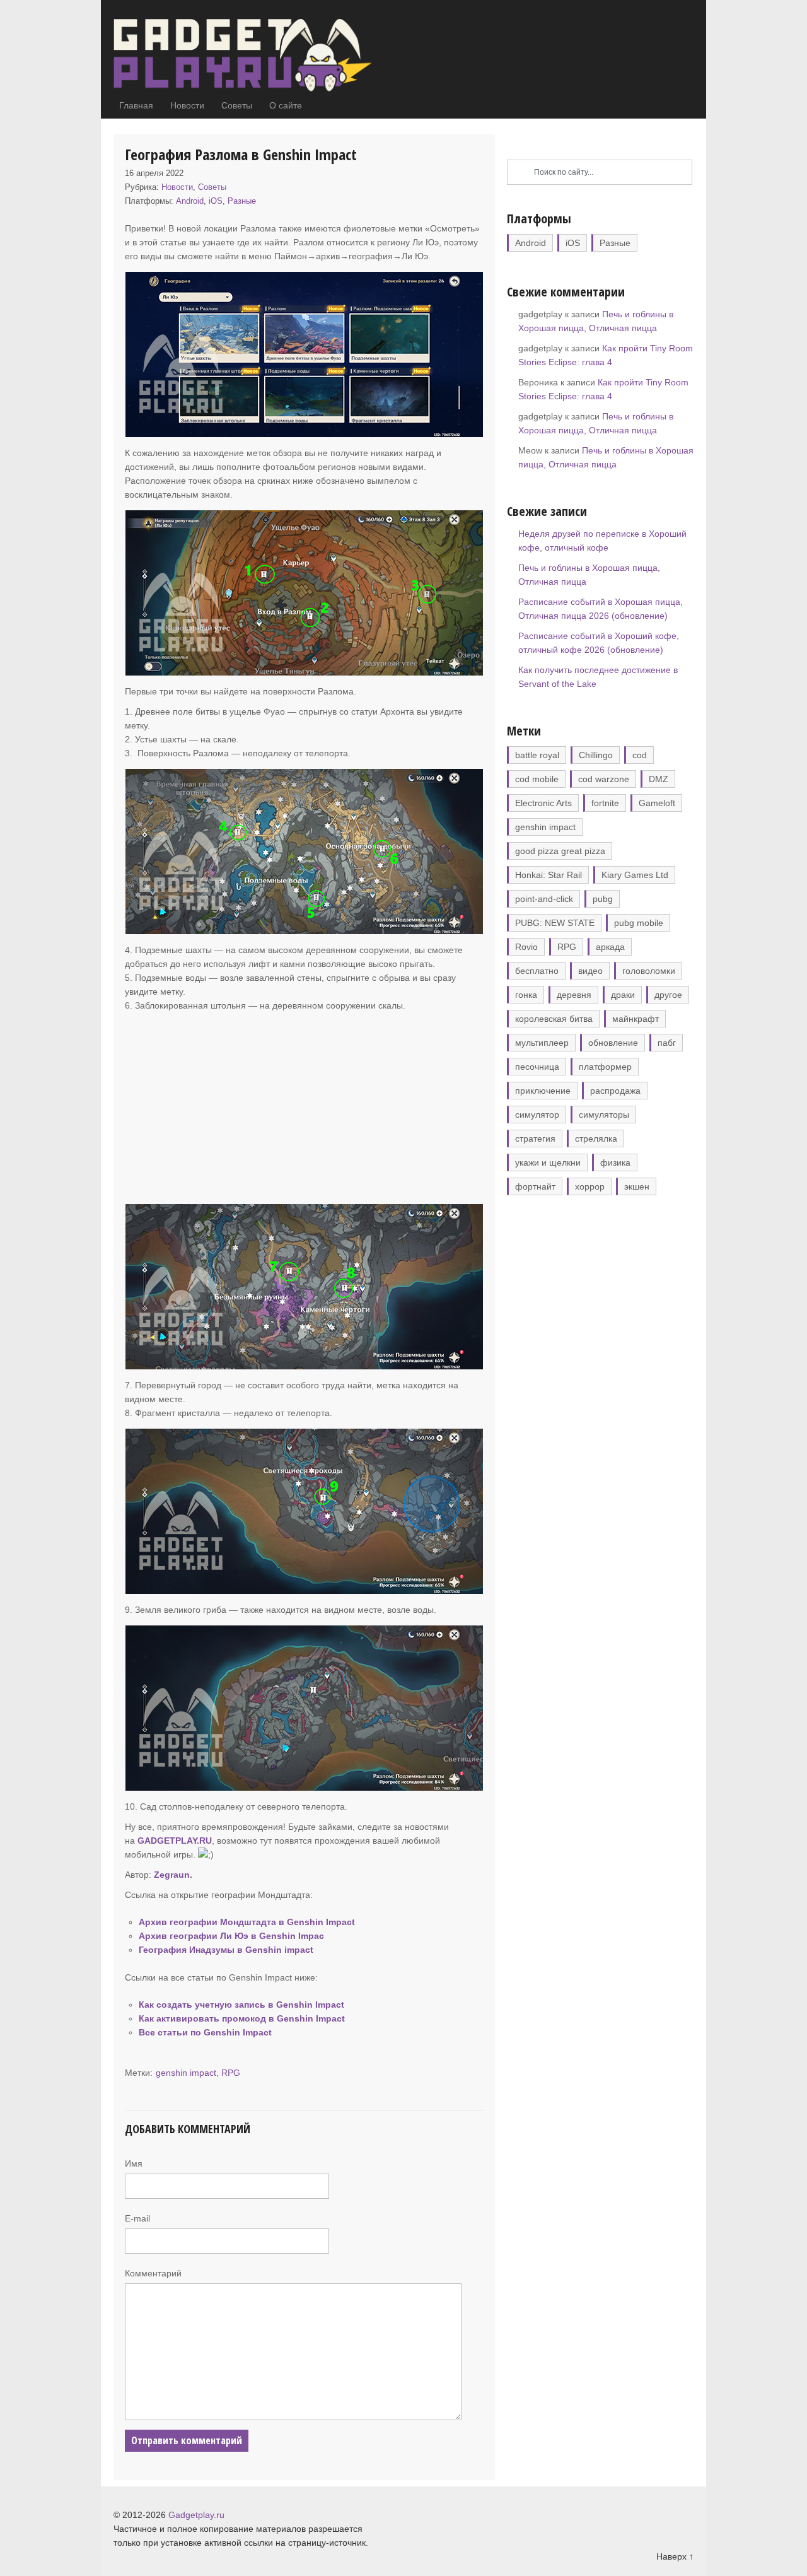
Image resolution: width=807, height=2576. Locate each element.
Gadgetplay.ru (196, 2515)
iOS (216, 201)
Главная (136, 105)
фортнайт (535, 1186)
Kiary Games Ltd (635, 875)
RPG (231, 2073)
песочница (537, 1067)
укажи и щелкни (548, 1162)
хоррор (590, 1186)
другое (668, 995)
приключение (543, 1091)
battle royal (537, 755)
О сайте (286, 105)
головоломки (649, 971)
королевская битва (554, 1019)
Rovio (526, 947)
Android (190, 201)
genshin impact (186, 2073)
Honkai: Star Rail (549, 875)
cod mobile (537, 779)
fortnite (605, 803)
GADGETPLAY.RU (175, 1841)
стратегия (535, 1139)
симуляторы (604, 1115)
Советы (237, 105)
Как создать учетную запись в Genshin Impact (241, 2005)
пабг (667, 1043)
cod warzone (604, 779)
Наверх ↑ (675, 2556)
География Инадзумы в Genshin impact (226, 1950)
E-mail (137, 2218)
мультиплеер (542, 1043)
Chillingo (596, 755)
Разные (242, 201)
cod (640, 755)
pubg (603, 899)
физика (615, 1162)
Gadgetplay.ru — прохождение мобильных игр (252, 56)
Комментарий (153, 2273)
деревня (574, 995)
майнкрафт (636, 1019)
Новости (187, 105)
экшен (637, 1186)
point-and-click (544, 899)
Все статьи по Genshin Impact (205, 2032)
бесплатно (537, 971)
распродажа (615, 1091)
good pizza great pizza (560, 851)
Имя (134, 2163)
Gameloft (657, 803)
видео (590, 971)
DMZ (659, 779)
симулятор (537, 1115)
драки (623, 995)
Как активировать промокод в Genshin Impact (242, 2018)
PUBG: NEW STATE (555, 923)
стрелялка (596, 1139)
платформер (605, 1067)
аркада (610, 947)
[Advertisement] (304, 1107)
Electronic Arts (543, 803)
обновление (613, 1043)
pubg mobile (639, 923)
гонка (526, 995)
